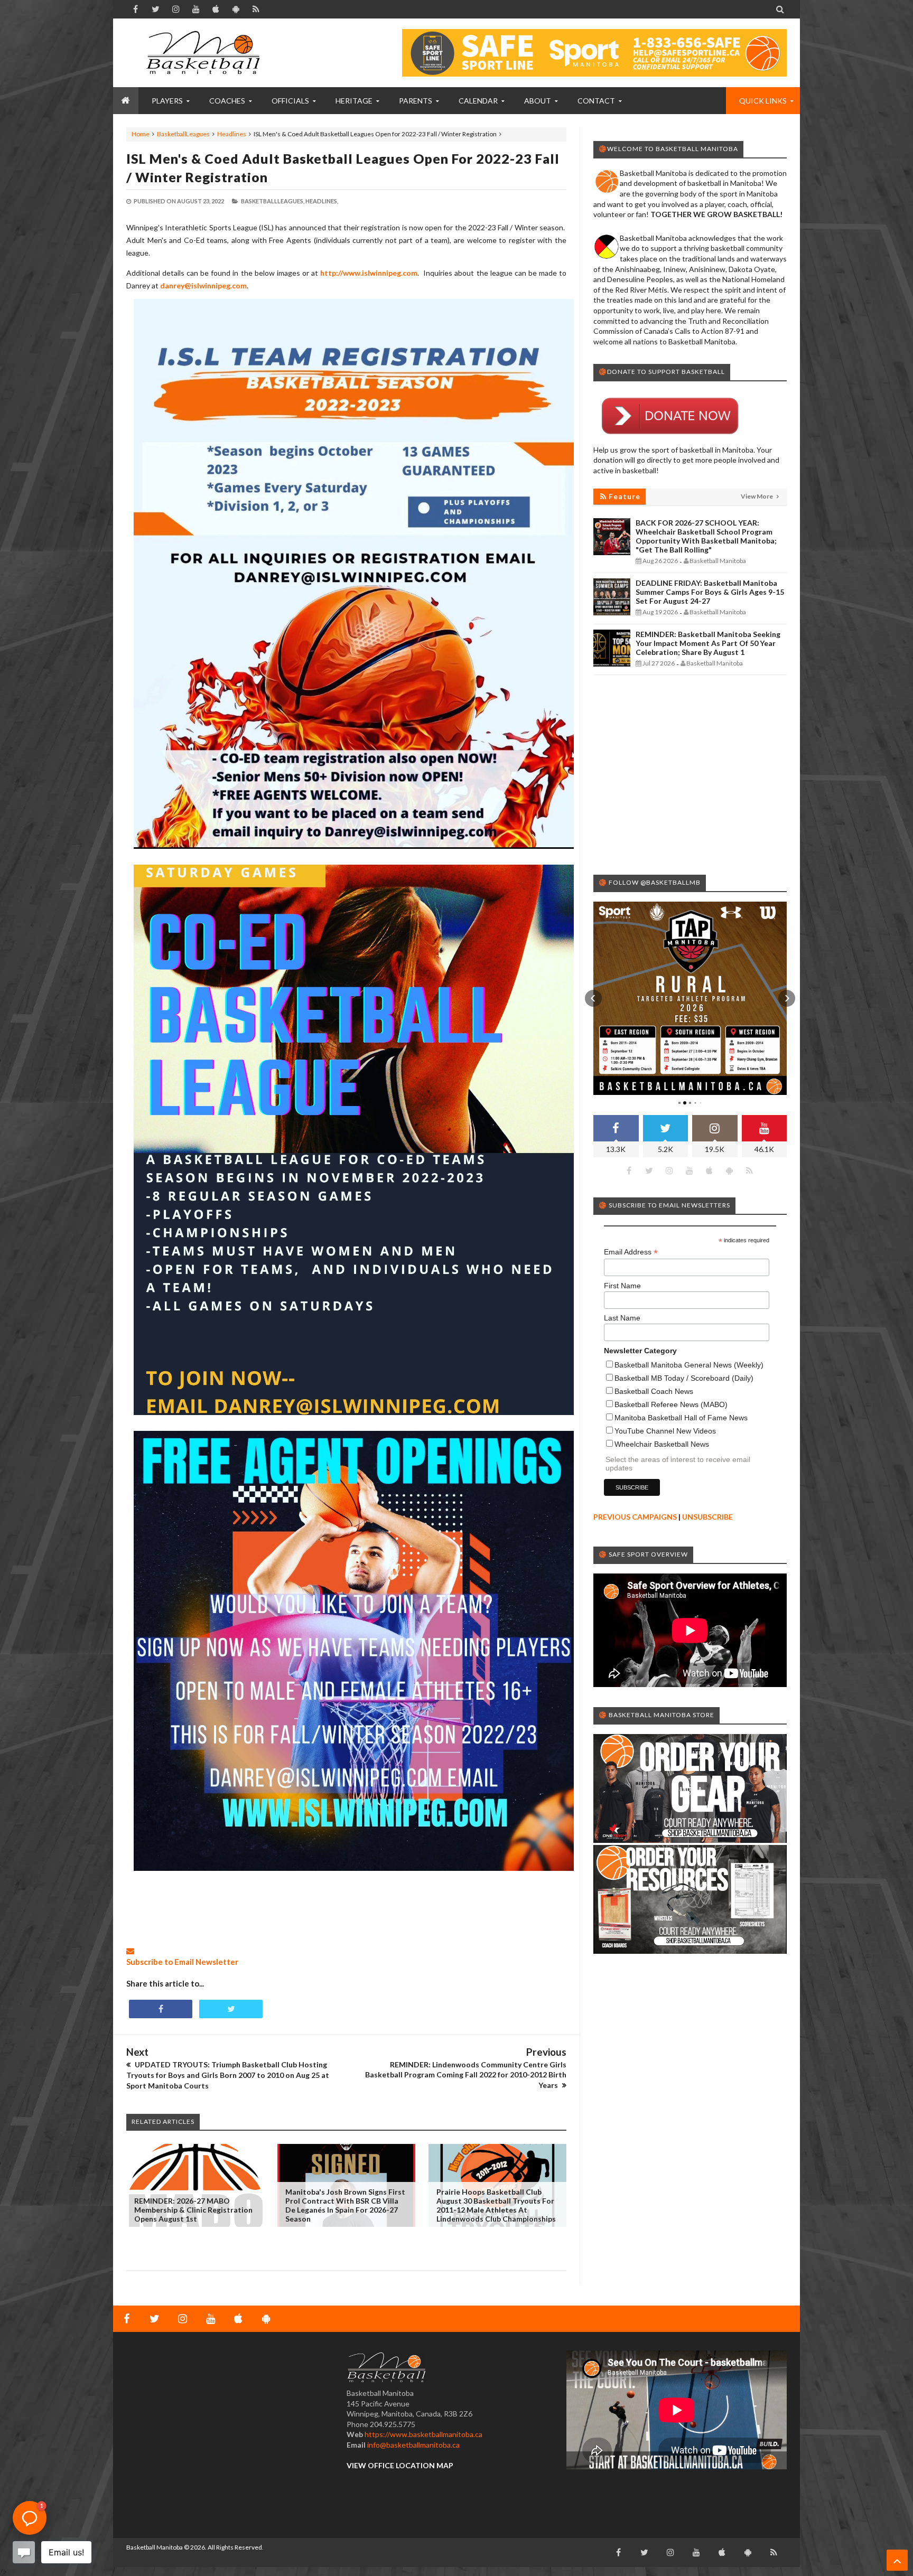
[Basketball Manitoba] (206, 53)
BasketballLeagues (183, 134)
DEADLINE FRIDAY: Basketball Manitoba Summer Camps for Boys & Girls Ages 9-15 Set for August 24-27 (710, 592)
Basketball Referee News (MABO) (671, 1404)
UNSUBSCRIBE (707, 1517)
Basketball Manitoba (155, 2547)
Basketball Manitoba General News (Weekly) (689, 1365)
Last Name (622, 1318)
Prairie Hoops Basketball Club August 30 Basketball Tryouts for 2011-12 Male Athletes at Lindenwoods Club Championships (496, 2205)
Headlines (232, 134)
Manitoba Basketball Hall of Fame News (681, 1418)
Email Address (631, 1252)
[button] (593, 998)
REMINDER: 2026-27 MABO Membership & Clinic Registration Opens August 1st (193, 2210)
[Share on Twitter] (231, 2009)
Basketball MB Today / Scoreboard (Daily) (684, 1378)
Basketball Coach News (654, 1391)
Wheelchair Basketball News (662, 1444)
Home (141, 134)
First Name (622, 1286)
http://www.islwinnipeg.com (369, 273)
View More (757, 496)
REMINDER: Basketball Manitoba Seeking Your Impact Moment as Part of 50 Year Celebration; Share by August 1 (708, 643)
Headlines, (322, 201)
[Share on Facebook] (161, 2009)
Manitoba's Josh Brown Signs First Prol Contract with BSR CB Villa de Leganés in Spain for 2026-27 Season (345, 2205)
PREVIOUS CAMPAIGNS (635, 1517)
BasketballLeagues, (273, 201)
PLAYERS (167, 101)
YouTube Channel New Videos (665, 1431)
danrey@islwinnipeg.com (203, 285)
